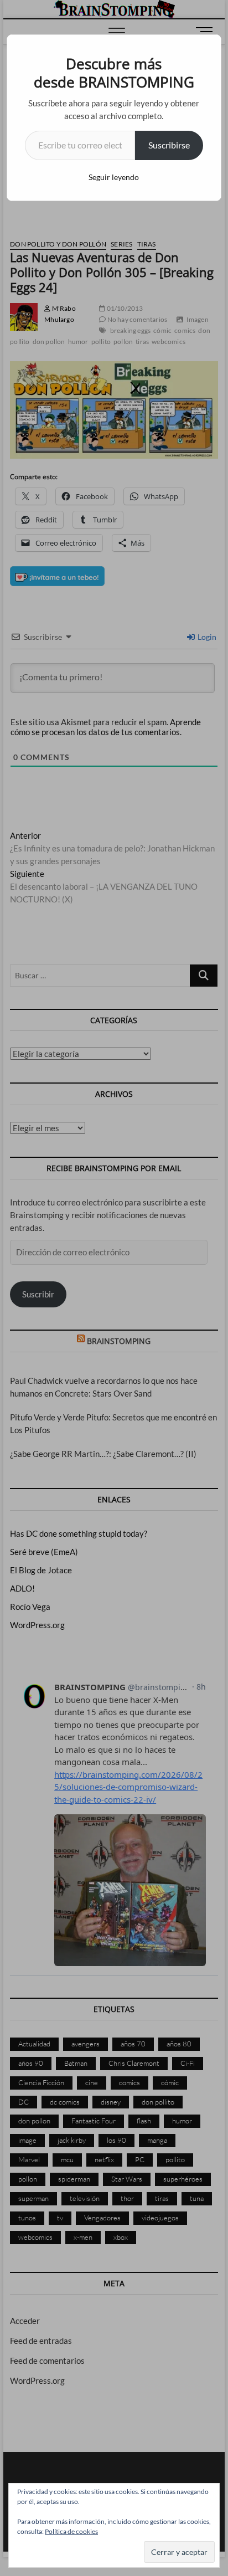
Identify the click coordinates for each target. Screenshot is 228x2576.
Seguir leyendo (114, 177)
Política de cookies (71, 2531)
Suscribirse (169, 145)
